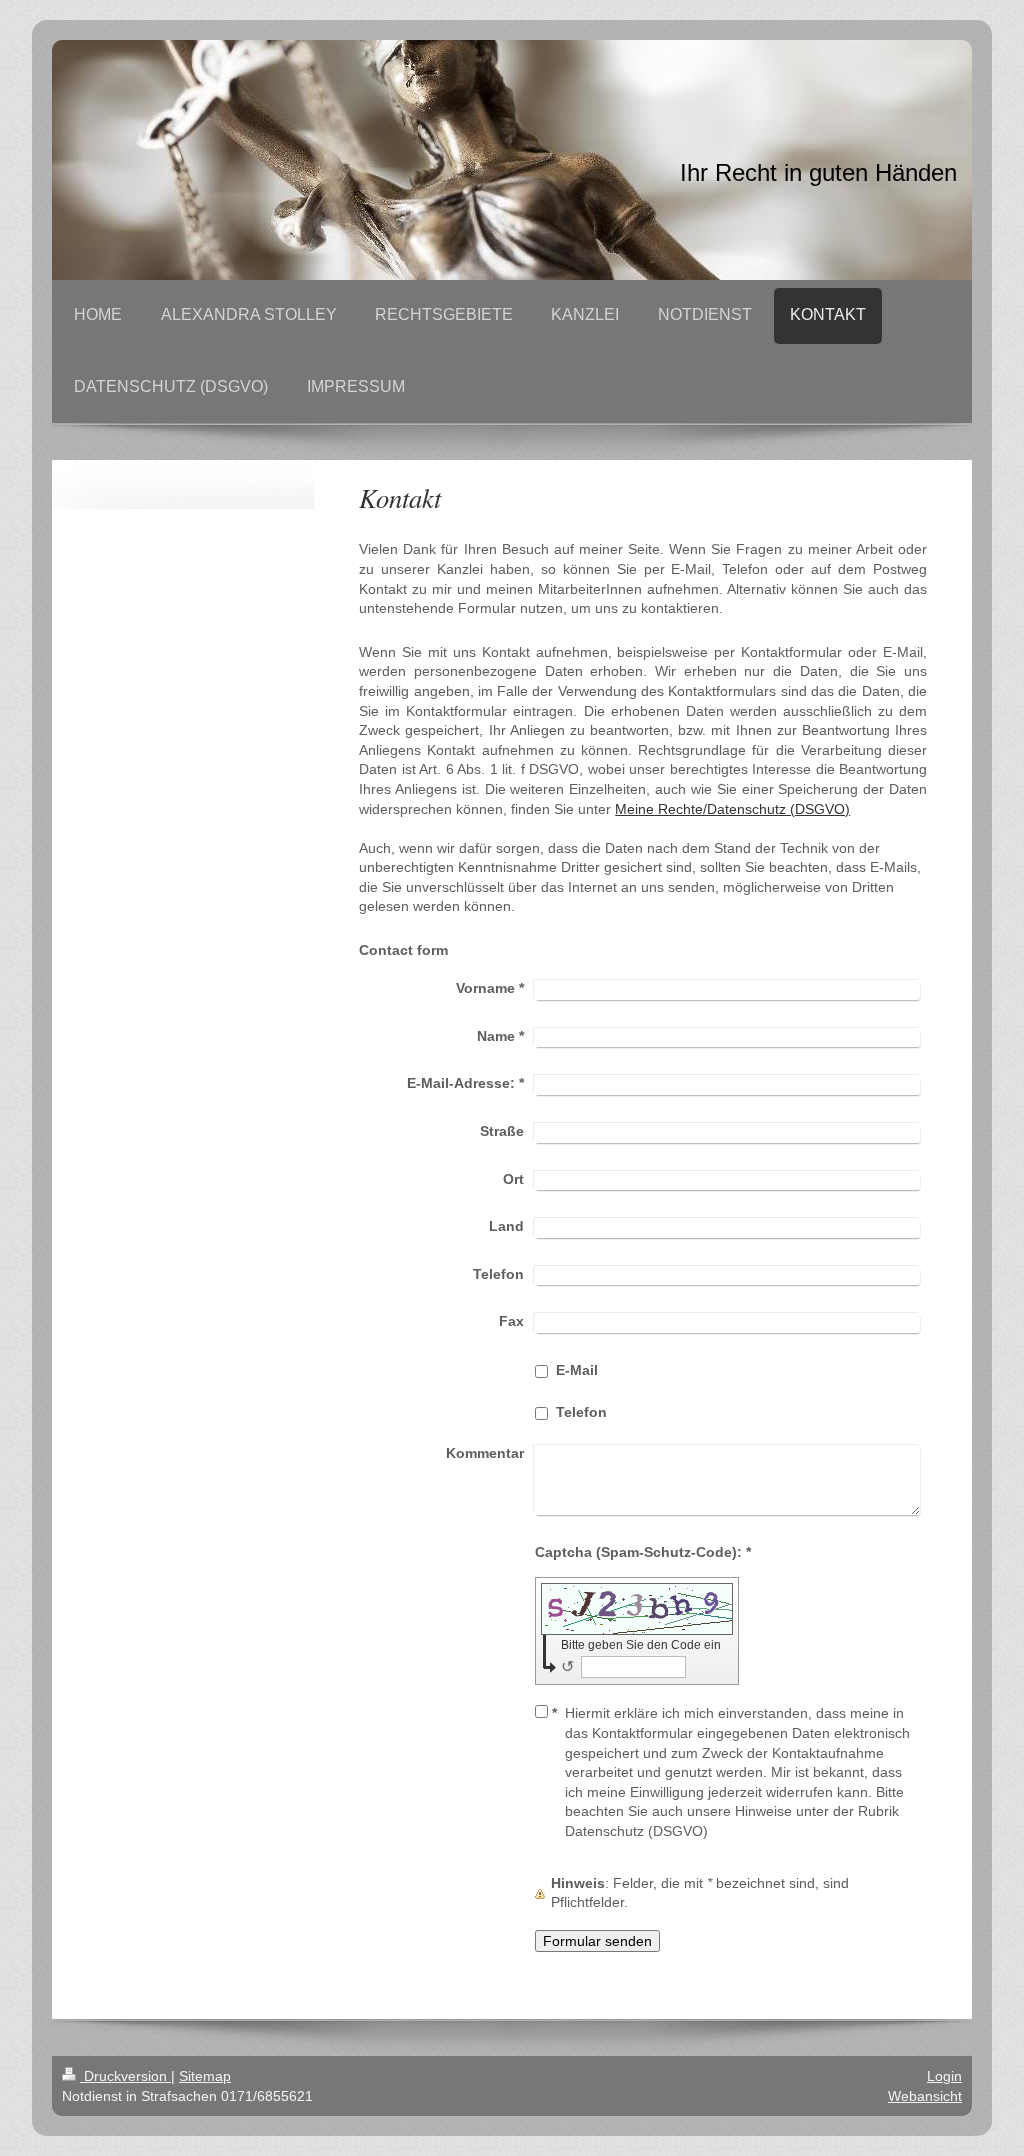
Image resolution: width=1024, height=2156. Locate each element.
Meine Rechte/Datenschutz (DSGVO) (732, 809)
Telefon (581, 1412)
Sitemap (205, 2076)
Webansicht (925, 2096)
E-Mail (577, 1370)
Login (944, 2076)
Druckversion (125, 2076)
